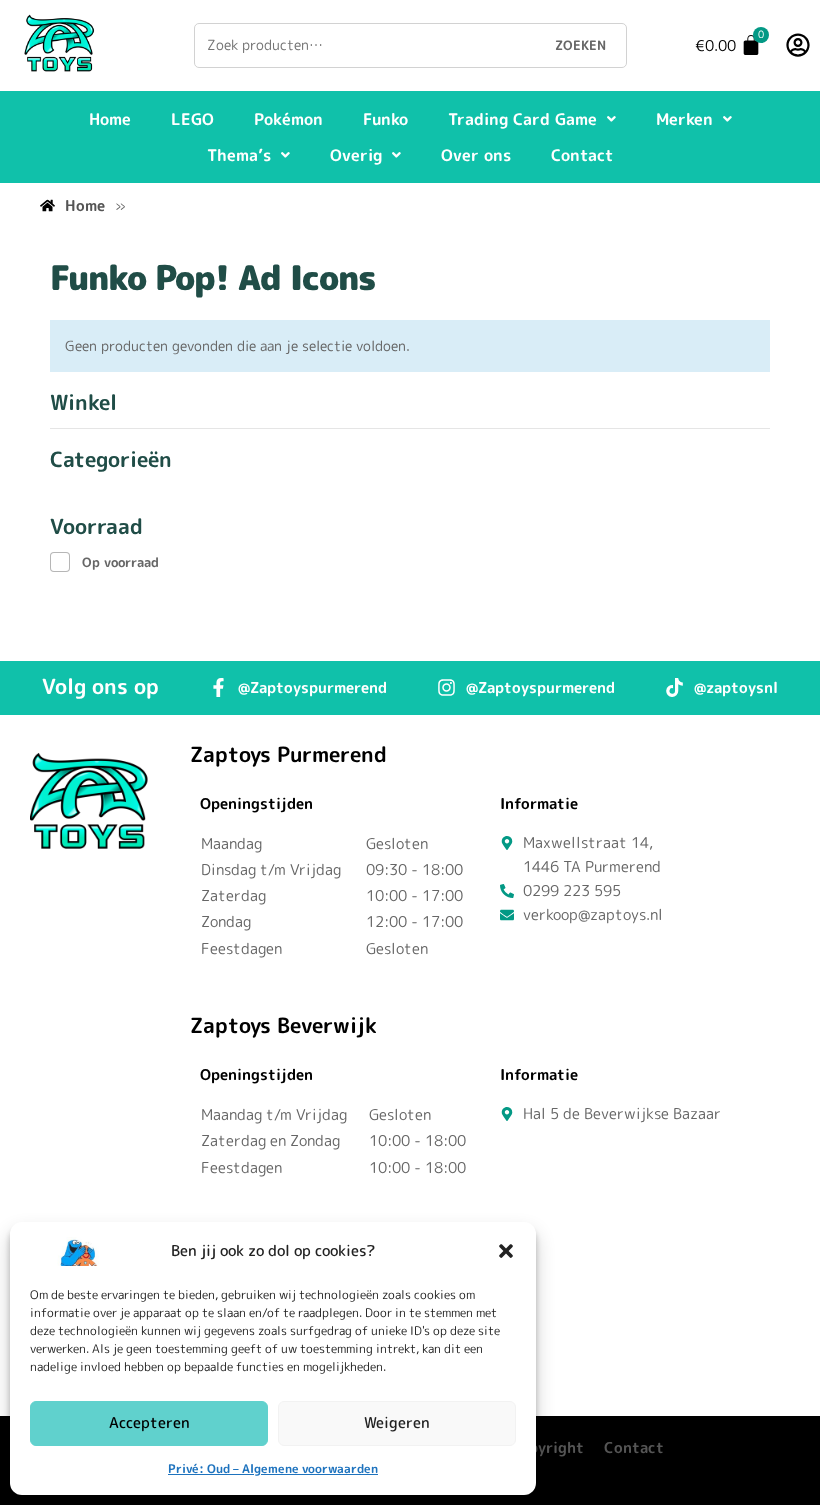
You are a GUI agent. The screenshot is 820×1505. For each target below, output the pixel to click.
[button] (506, 1251)
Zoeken (580, 45)
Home (110, 119)
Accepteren (149, 1422)
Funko (385, 119)
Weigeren (397, 1422)
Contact (582, 155)
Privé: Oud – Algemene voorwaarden (273, 1468)
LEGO (192, 119)
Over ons (476, 155)
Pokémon (288, 119)
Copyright (547, 1447)
